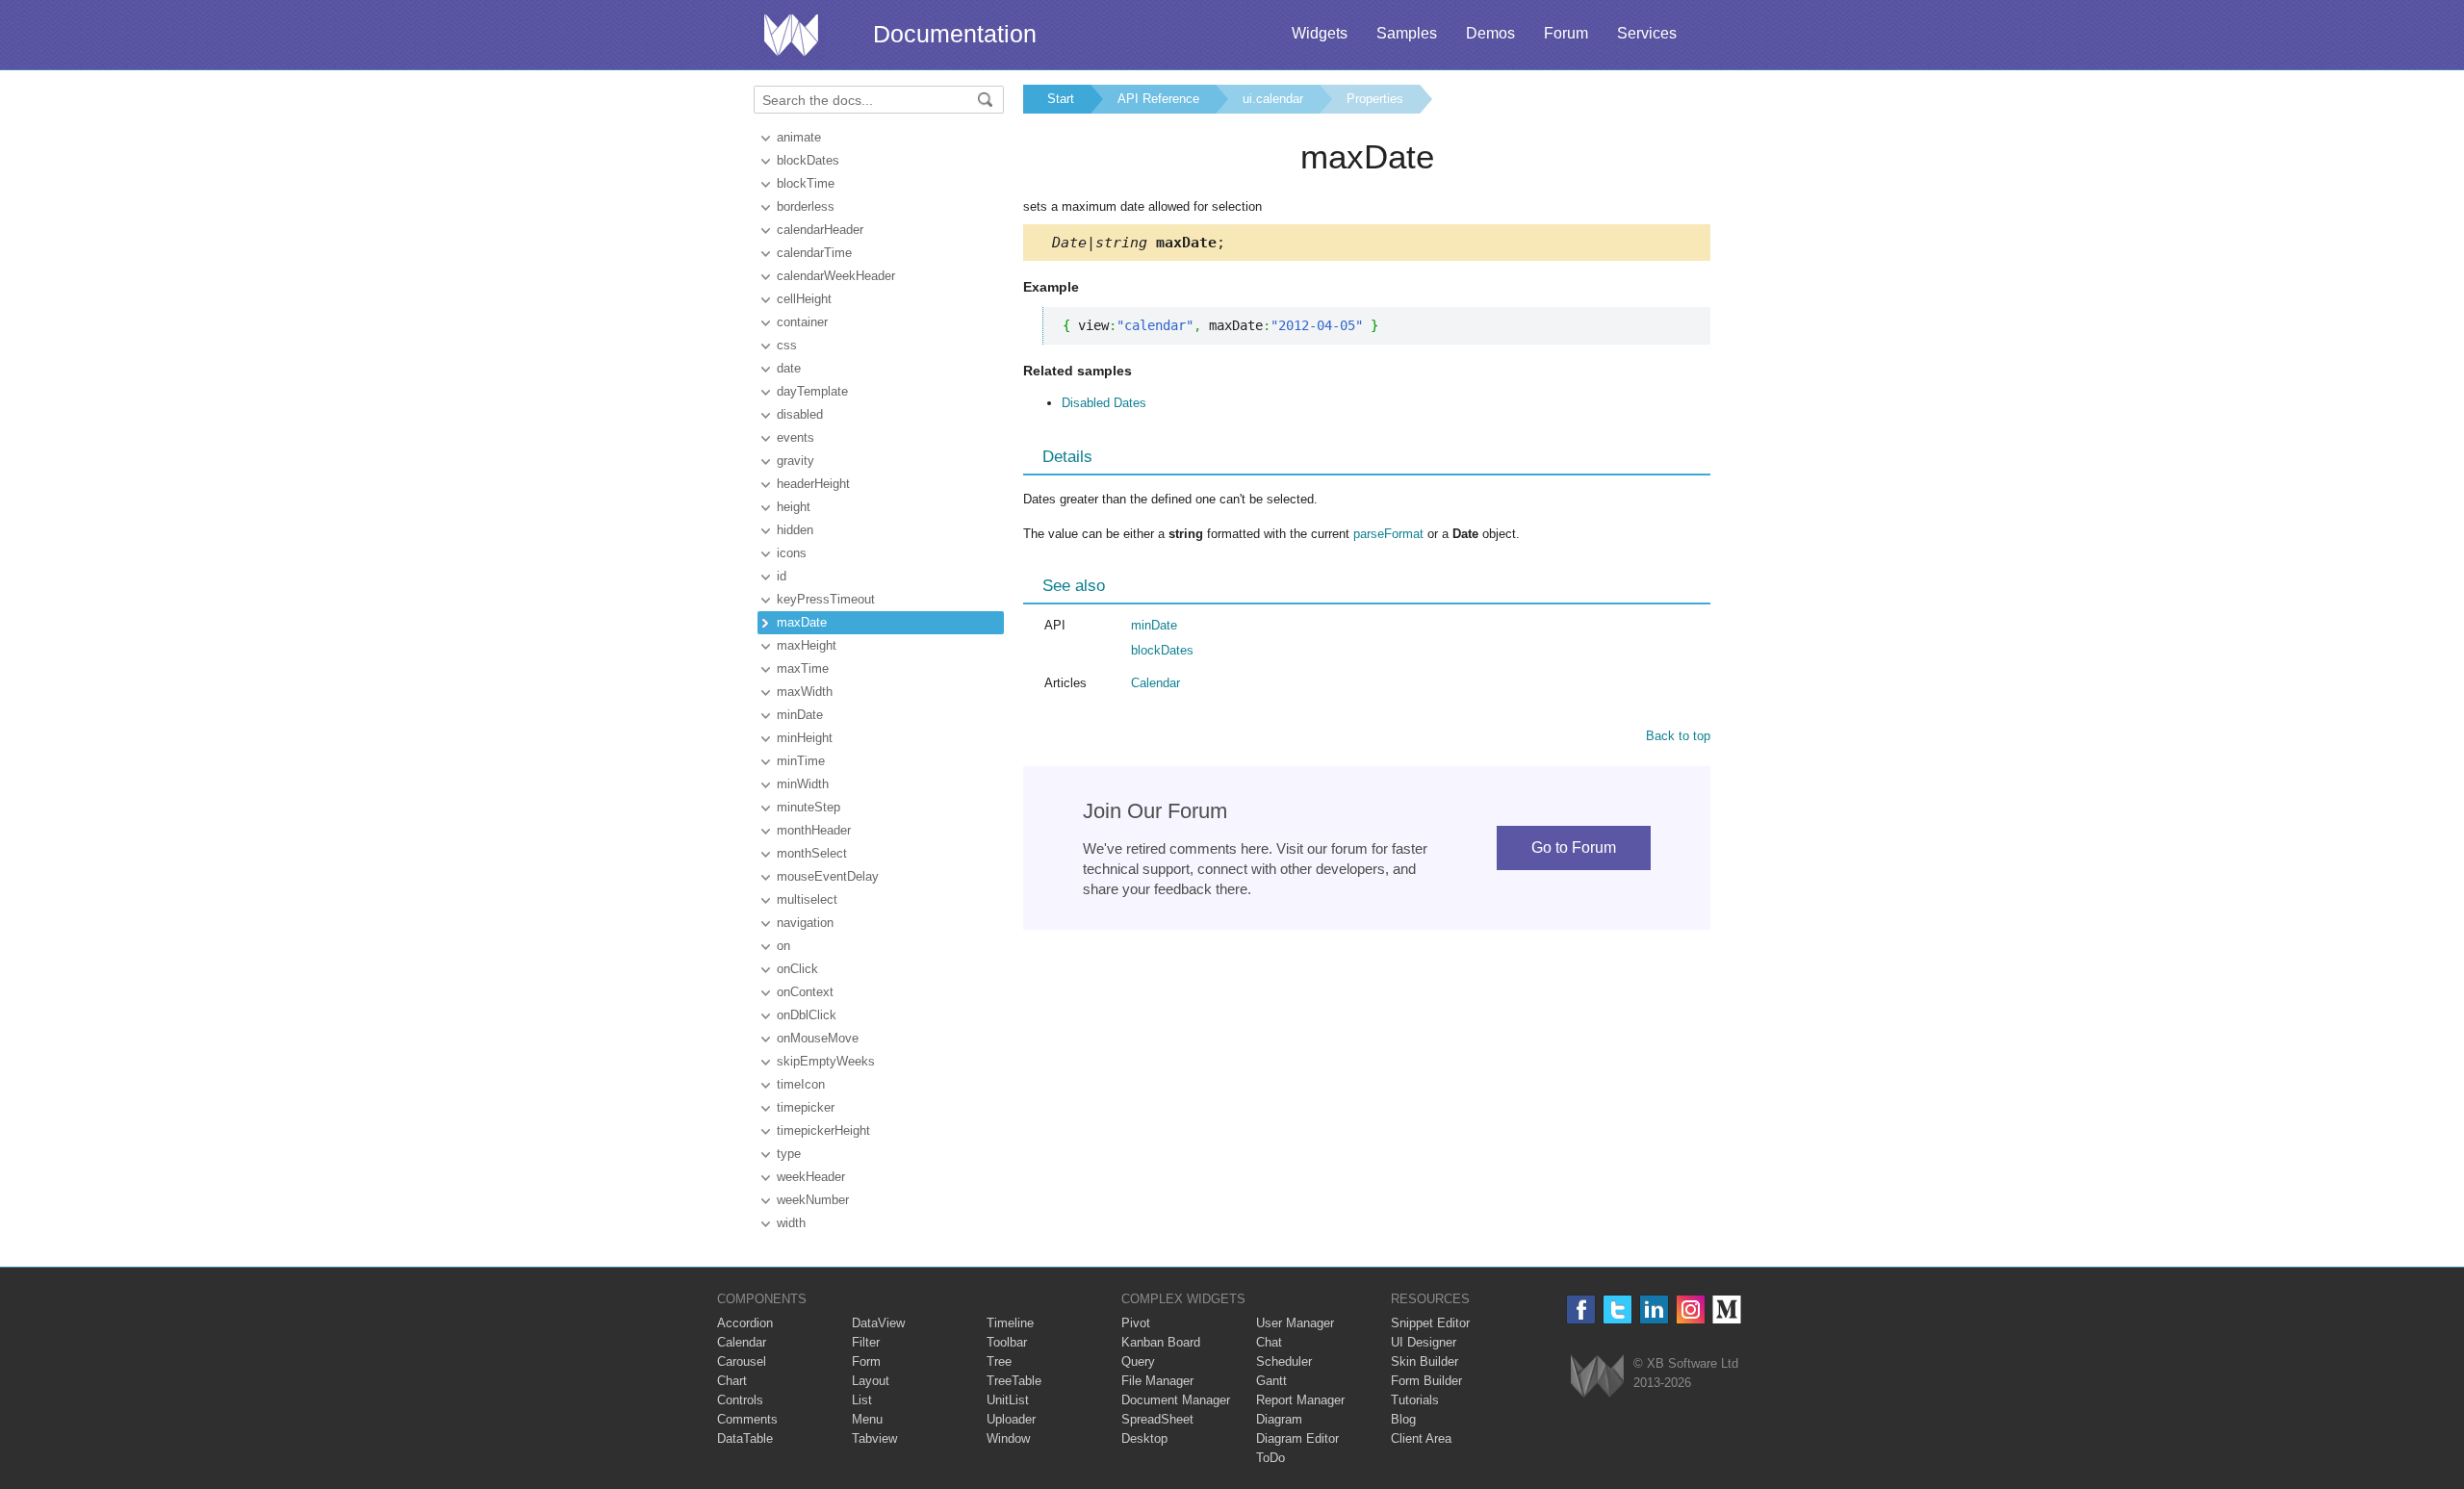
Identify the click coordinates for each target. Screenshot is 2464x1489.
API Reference (1158, 99)
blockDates (808, 160)
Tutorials (1415, 1400)
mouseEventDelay (828, 876)
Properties (1375, 99)
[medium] (1727, 1309)
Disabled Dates (1104, 403)
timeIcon (801, 1084)
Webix (1597, 1376)
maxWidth (805, 692)
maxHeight (807, 645)
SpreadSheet (1157, 1419)
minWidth (803, 784)
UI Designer (1424, 1342)
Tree (999, 1361)
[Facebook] (1581, 1309)
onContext (805, 992)
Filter (866, 1342)
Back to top (1678, 736)
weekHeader (811, 1177)
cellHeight (804, 299)
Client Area (1421, 1438)
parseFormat (1388, 534)
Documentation (955, 34)
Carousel (742, 1361)
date (789, 368)
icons (792, 553)
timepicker (806, 1107)
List (862, 1400)
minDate (800, 715)
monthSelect (812, 853)
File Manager (1157, 1381)
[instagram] (1691, 1309)
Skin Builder (1424, 1361)
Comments (747, 1419)
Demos (1490, 33)
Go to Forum (1574, 847)
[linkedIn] (1654, 1309)
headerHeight (813, 484)
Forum (1566, 33)
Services (1647, 33)
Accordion (745, 1323)
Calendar (1155, 683)
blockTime (806, 183)
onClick (797, 969)
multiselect (807, 899)
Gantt (1271, 1381)
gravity (796, 461)
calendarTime (814, 253)
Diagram (1279, 1419)
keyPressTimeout (826, 599)
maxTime (803, 668)
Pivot (1136, 1323)
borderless (806, 206)
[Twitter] (1617, 1309)
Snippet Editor (1430, 1323)
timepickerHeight (823, 1130)
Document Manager (1176, 1400)
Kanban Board (1161, 1342)
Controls (740, 1400)
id (782, 576)
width (791, 1223)
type (789, 1154)
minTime (801, 761)
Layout (871, 1381)
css (787, 345)
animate (799, 137)
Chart (732, 1381)
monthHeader (814, 830)
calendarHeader (820, 230)
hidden (795, 530)
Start (1061, 99)
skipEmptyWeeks (826, 1061)
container (802, 322)
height (794, 507)
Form (866, 1361)
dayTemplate (812, 391)
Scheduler (1284, 1361)
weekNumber (813, 1200)
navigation (805, 923)
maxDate (802, 622)
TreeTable (1014, 1381)
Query (1138, 1361)
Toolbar (1007, 1342)
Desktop (1144, 1438)
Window (1008, 1438)
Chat (1269, 1342)
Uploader (1011, 1419)
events (796, 437)
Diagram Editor (1297, 1438)
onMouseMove (818, 1038)
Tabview (874, 1438)
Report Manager (1300, 1400)
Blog (1403, 1419)
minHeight (805, 738)
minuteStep (808, 807)
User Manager (1295, 1323)
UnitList (1008, 1400)
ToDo (1270, 1458)
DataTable (745, 1438)
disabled (800, 414)
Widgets (1320, 33)
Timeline (1010, 1323)
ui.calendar (1273, 99)
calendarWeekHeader (836, 276)
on (783, 946)
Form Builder (1426, 1381)
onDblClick (807, 1015)
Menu (867, 1419)
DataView (878, 1323)
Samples (1407, 33)
